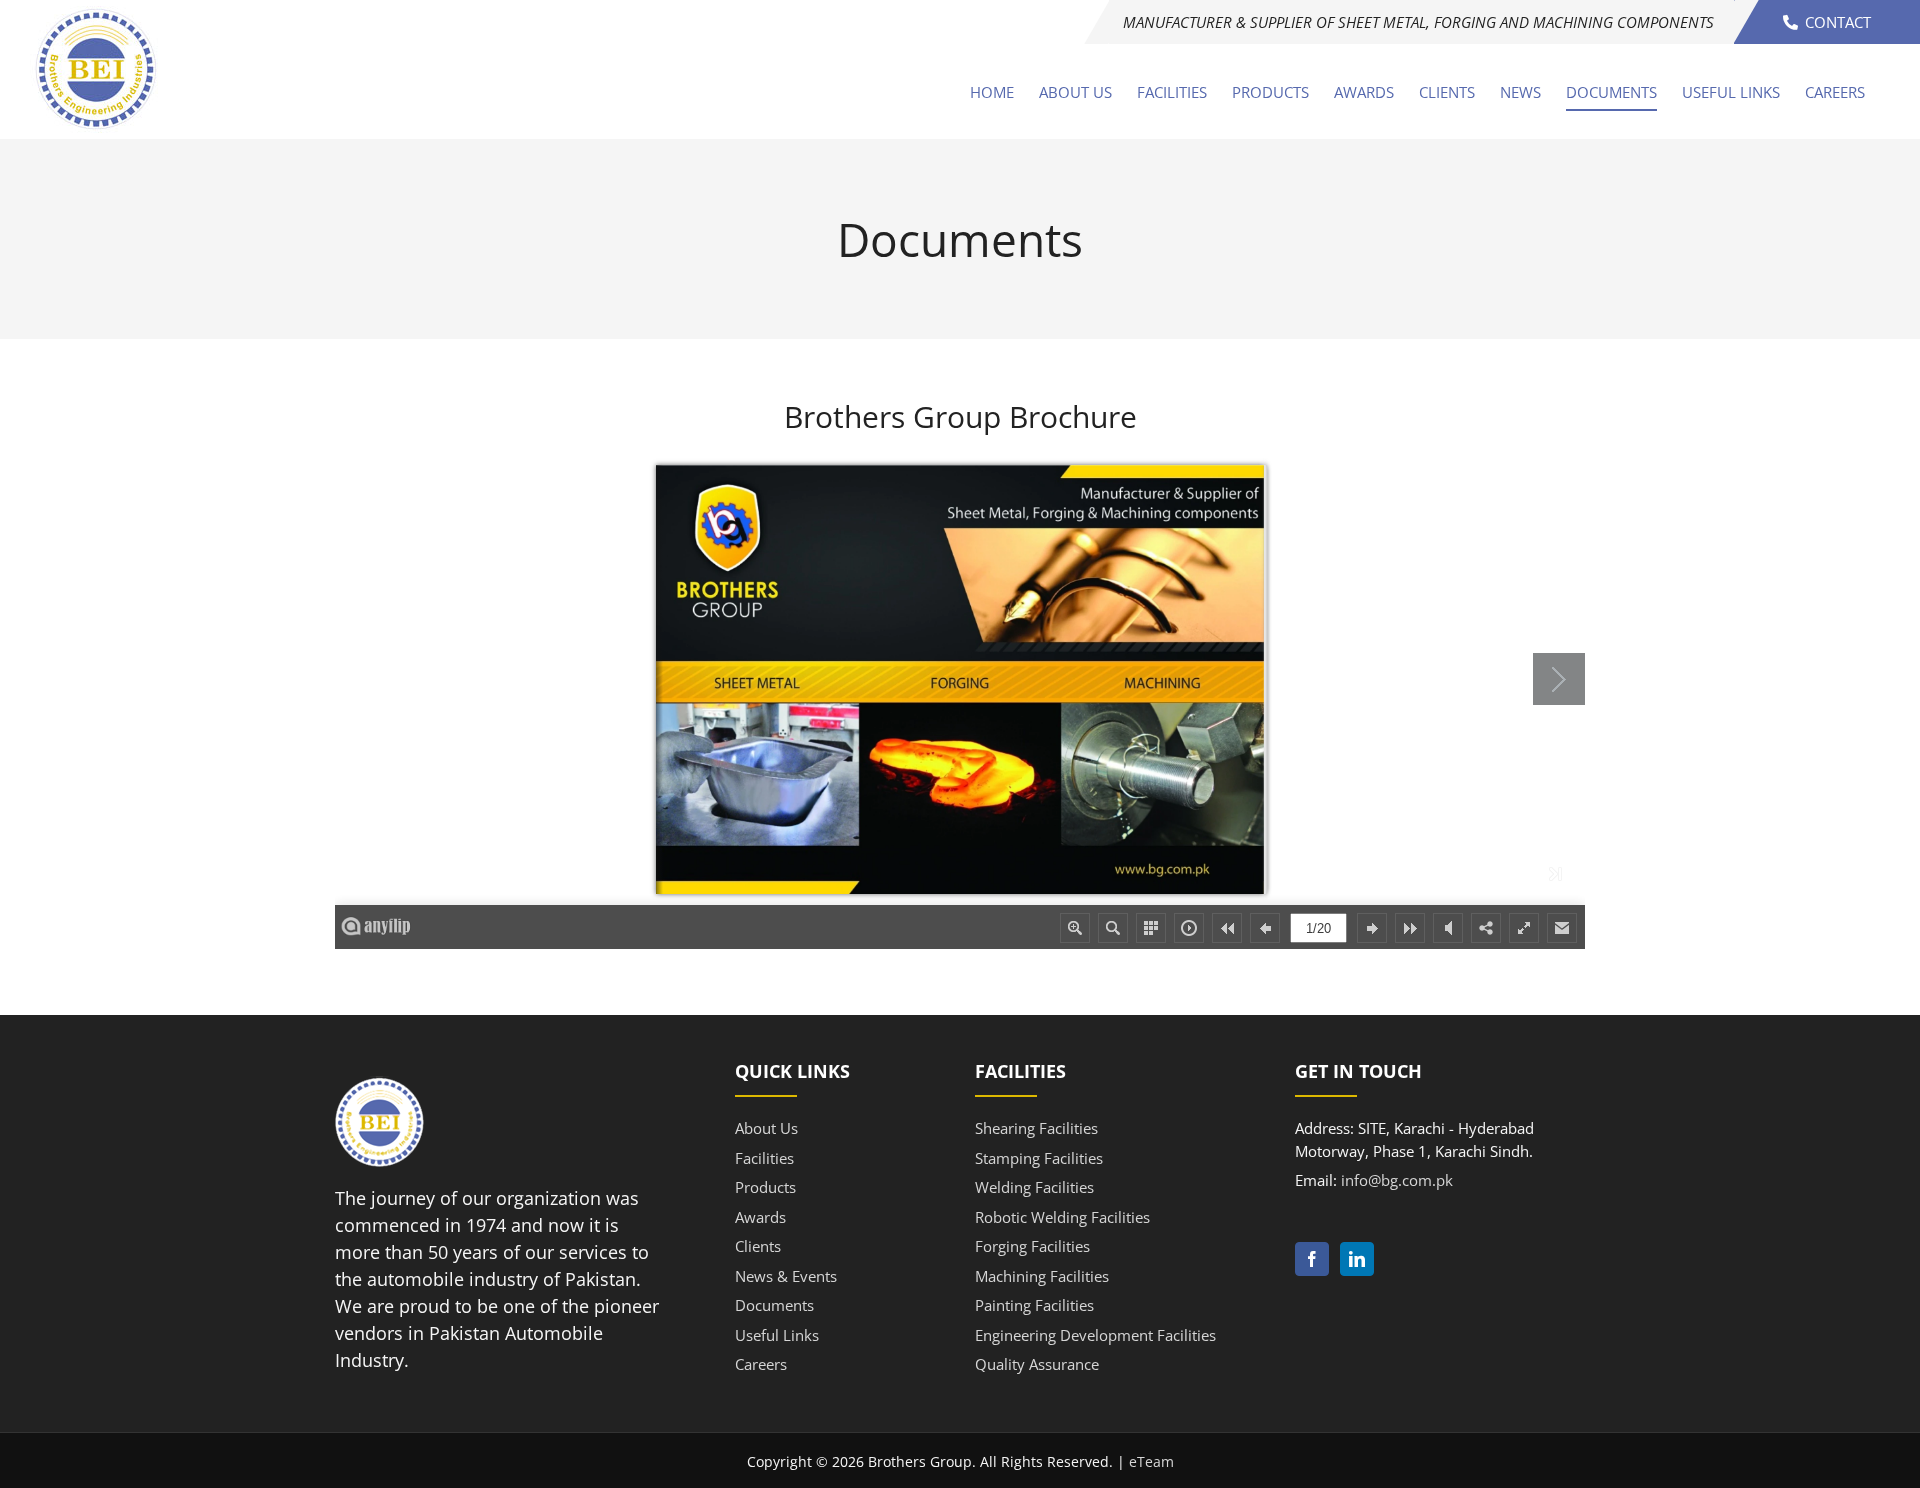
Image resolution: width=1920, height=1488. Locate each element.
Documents (774, 1305)
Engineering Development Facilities (1095, 1335)
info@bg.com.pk (1397, 1180)
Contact (1836, 22)
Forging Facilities (1032, 1246)
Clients (758, 1246)
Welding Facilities (1034, 1187)
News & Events (786, 1276)
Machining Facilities (1042, 1276)
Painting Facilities (1034, 1305)
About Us (766, 1128)
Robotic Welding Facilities (1062, 1217)
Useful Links (777, 1335)
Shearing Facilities (1036, 1128)
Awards (760, 1217)
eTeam (1151, 1461)
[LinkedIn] (1357, 1259)
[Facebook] (1312, 1259)
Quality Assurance (1037, 1364)
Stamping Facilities (1039, 1158)
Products (765, 1187)
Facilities (764, 1158)
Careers (761, 1364)
